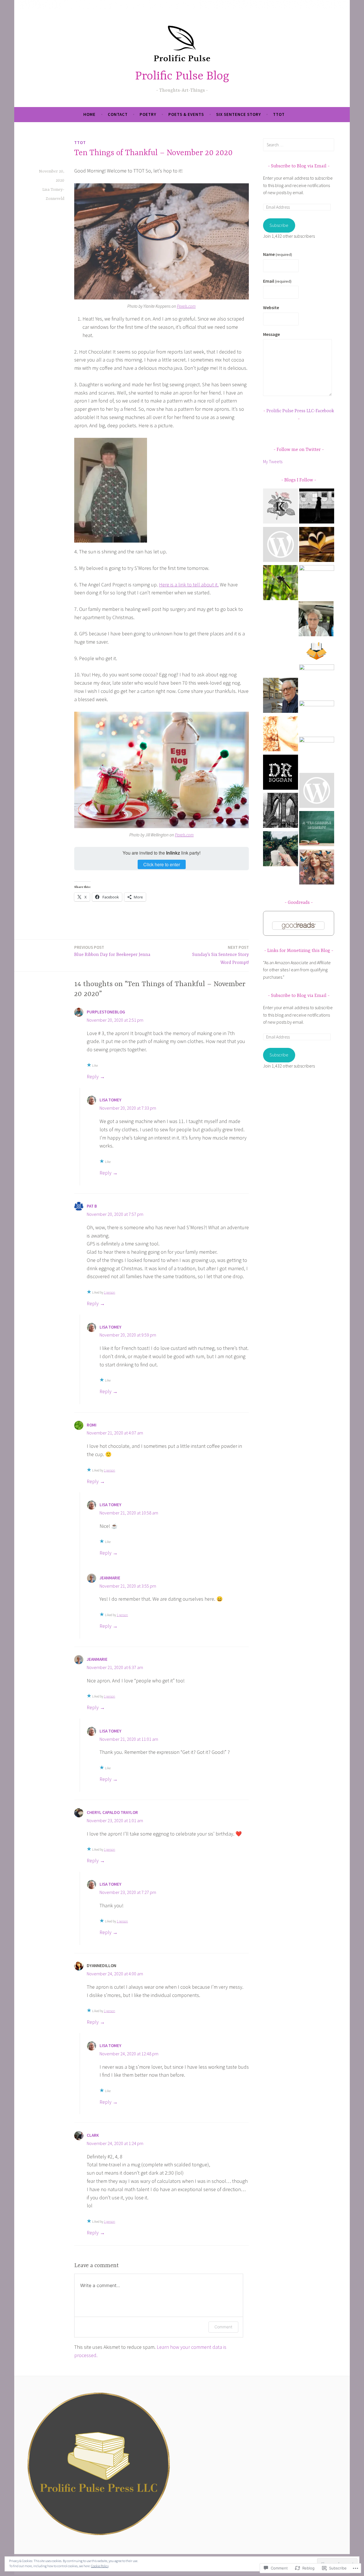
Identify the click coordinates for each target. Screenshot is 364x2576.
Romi (92, 1425)
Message (271, 334)
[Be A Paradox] (281, 850)
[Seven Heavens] (317, 868)
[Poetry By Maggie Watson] (317, 754)
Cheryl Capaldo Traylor (112, 1812)
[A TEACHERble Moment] (317, 830)
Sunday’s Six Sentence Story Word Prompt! (221, 955)
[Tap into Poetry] (281, 546)
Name (278, 254)
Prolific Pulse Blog (182, 76)
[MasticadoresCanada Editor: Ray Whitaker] (281, 696)
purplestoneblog (106, 1012)
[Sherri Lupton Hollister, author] (317, 583)
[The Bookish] (317, 682)
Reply (93, 1076)
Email (277, 281)
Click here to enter (162, 864)
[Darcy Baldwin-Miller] (317, 792)
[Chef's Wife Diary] (281, 811)
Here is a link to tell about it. (189, 585)
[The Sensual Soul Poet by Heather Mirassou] (317, 718)
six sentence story (239, 114)
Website (271, 307)
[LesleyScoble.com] (317, 507)
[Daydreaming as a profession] (281, 773)
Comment (223, 2327)
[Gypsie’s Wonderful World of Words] (316, 620)
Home (89, 114)
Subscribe (279, 225)
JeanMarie (110, 1578)
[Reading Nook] (317, 546)
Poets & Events (186, 114)
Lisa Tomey (110, 1100)
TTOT (279, 114)
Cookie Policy (100, 2566)
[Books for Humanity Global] (281, 658)
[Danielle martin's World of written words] (281, 735)
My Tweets (273, 461)
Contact (118, 114)
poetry (148, 114)
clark (93, 2135)
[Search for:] (299, 145)
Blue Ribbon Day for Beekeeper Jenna (112, 951)
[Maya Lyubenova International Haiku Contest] (281, 584)
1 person (109, 1292)
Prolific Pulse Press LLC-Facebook (300, 411)
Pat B (92, 1206)
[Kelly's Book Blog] (281, 507)
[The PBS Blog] (317, 651)
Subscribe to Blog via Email (299, 166)
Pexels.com (186, 306)
